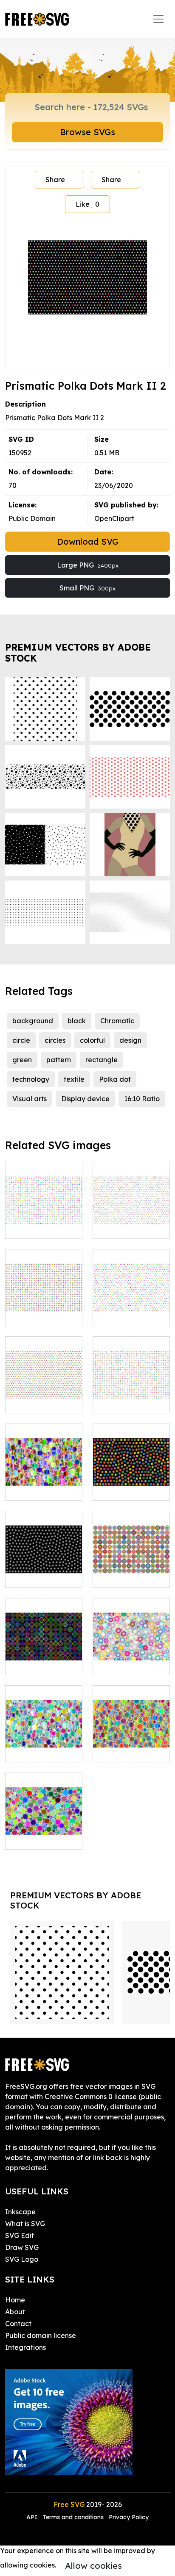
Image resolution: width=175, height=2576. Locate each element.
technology (31, 1079)
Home (15, 2300)
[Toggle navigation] (158, 19)
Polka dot (115, 1079)
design (130, 1040)
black (77, 1021)
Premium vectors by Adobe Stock (78, 652)
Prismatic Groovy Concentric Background (44, 1653)
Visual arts (30, 1099)
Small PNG (87, 588)
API (33, 2517)
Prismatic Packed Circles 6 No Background (131, 1740)
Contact (18, 2324)
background (33, 1021)
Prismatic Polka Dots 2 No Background (131, 1391)
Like (87, 204)
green (22, 1060)
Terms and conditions (73, 2517)
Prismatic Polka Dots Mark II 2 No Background (131, 1217)
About (15, 2312)
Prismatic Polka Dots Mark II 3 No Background (44, 1391)
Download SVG (88, 542)
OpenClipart (114, 518)
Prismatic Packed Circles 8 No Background (44, 1479)
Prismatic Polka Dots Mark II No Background (131, 1304)
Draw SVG (22, 2247)
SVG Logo (22, 2259)
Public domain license (41, 2335)
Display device (85, 1099)
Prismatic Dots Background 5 (131, 1484)
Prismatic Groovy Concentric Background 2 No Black (131, 1561)
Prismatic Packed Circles (44, 1833)
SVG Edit (20, 2235)
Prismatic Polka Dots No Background (44, 1217)
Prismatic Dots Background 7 (44, 1571)
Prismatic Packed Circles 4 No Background (131, 1653)
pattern (59, 1060)
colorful (92, 1040)
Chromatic (117, 1021)
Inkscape (20, 2212)
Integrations (25, 2347)
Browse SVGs (87, 132)
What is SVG (25, 2224)
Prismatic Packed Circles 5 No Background (44, 1740)
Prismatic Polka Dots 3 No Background (44, 1304)
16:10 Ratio (142, 1099)
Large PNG (88, 565)
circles (55, 1040)
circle (21, 1040)
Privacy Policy (129, 2517)
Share (55, 180)
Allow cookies (93, 2566)
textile (74, 1079)
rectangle (102, 1060)
